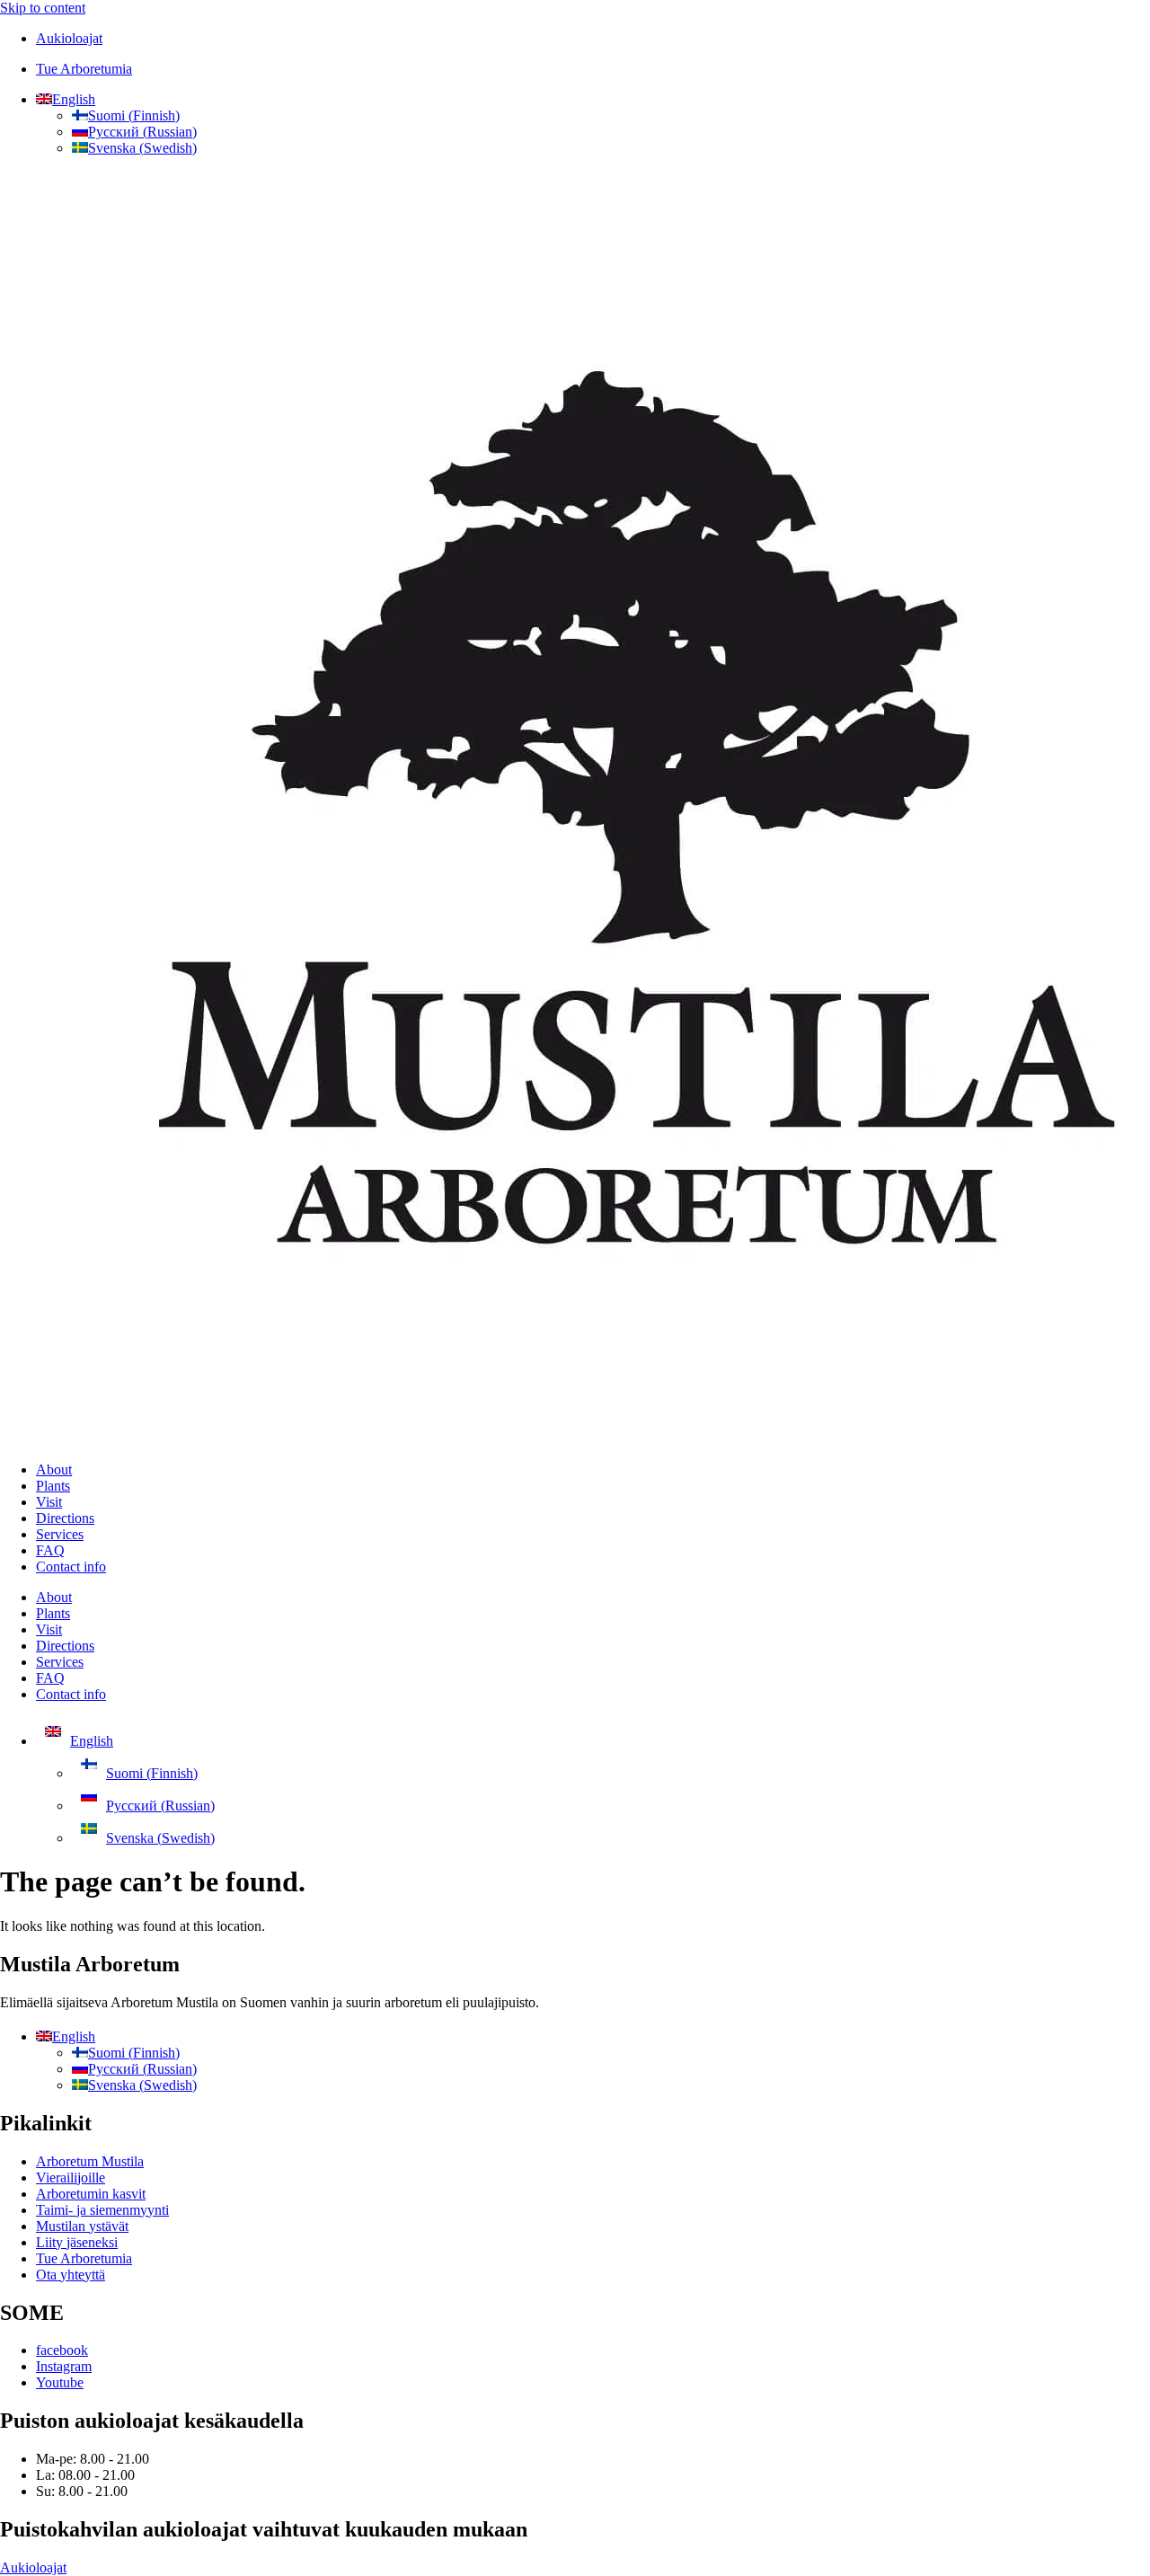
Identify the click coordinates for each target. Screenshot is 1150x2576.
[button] (66, 99)
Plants (53, 1486)
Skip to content (43, 8)
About (54, 1469)
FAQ (50, 1550)
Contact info (71, 1567)
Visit (49, 1502)
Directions (65, 1518)
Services (60, 1534)
